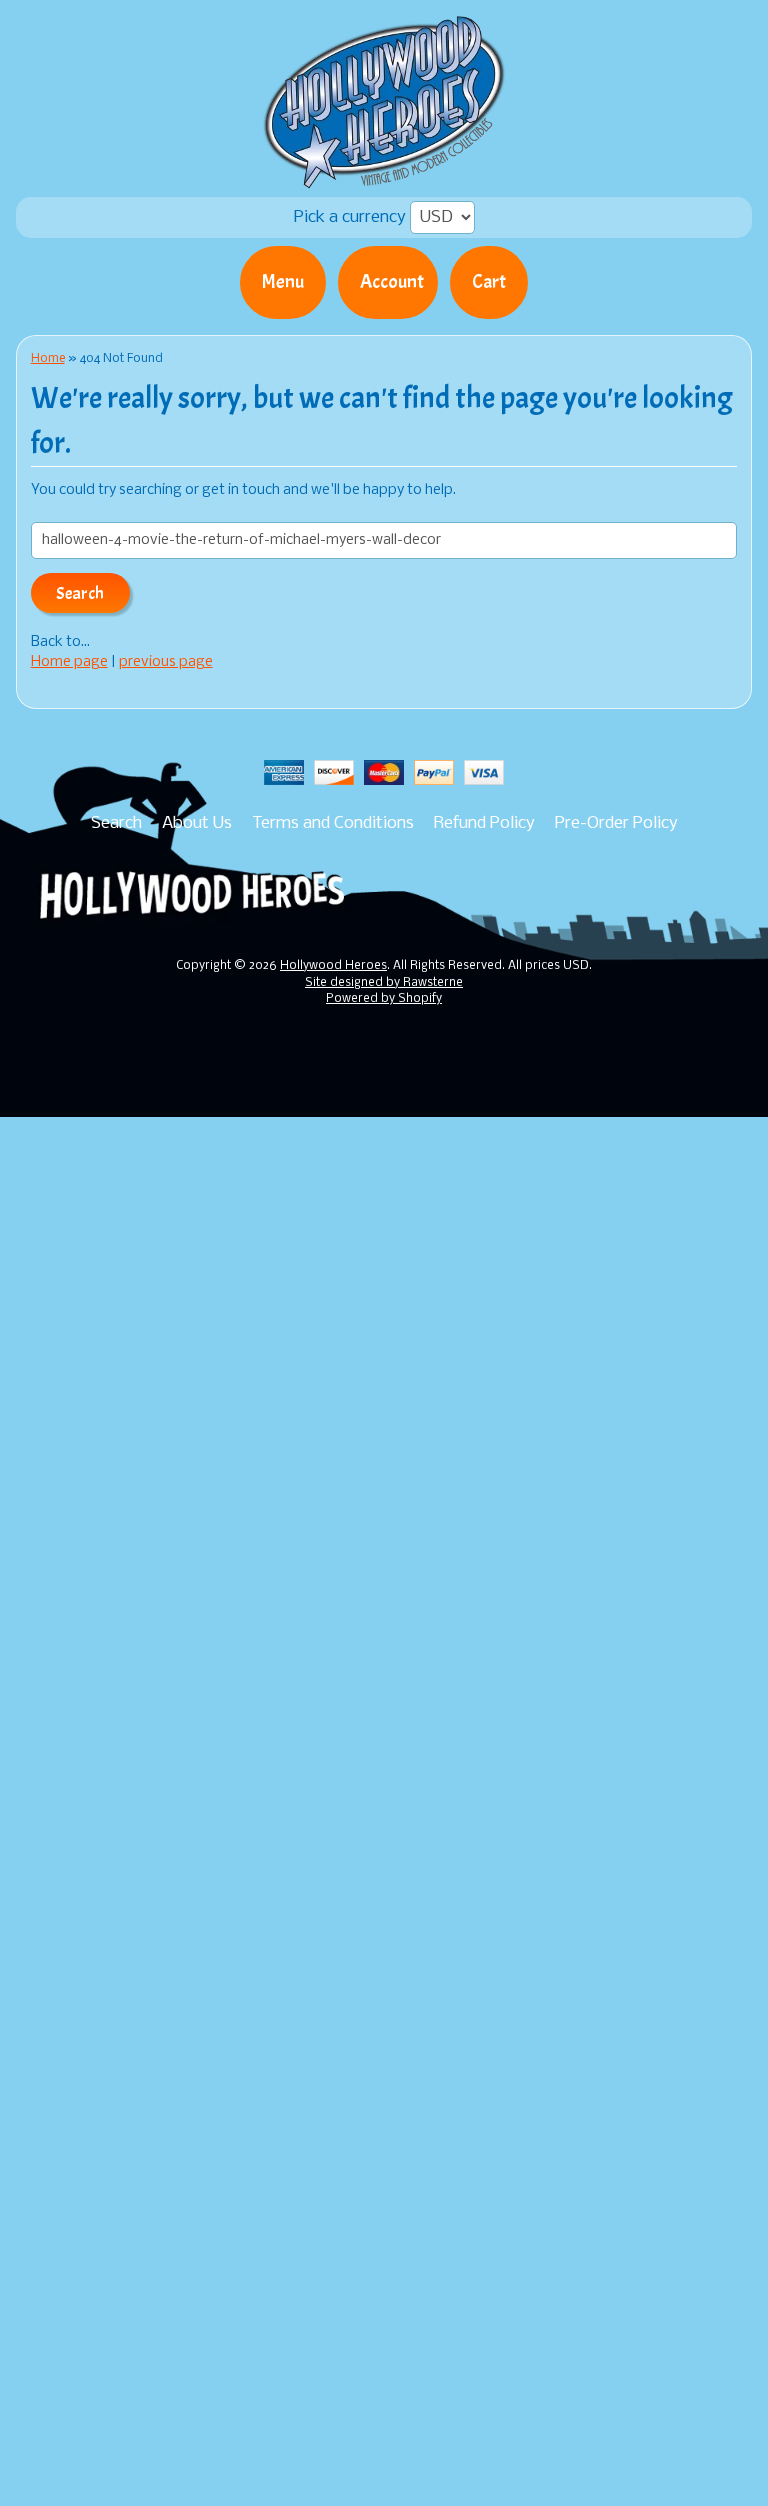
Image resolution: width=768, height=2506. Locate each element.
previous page (166, 662)
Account (392, 282)
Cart (489, 282)
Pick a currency (352, 217)
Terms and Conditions (333, 823)
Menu (283, 282)
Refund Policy (484, 823)
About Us (197, 823)
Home (48, 358)
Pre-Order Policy (616, 823)
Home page (69, 662)
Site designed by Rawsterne (384, 983)
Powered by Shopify (384, 999)
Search (116, 823)
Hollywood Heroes (333, 966)
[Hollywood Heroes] (384, 176)
